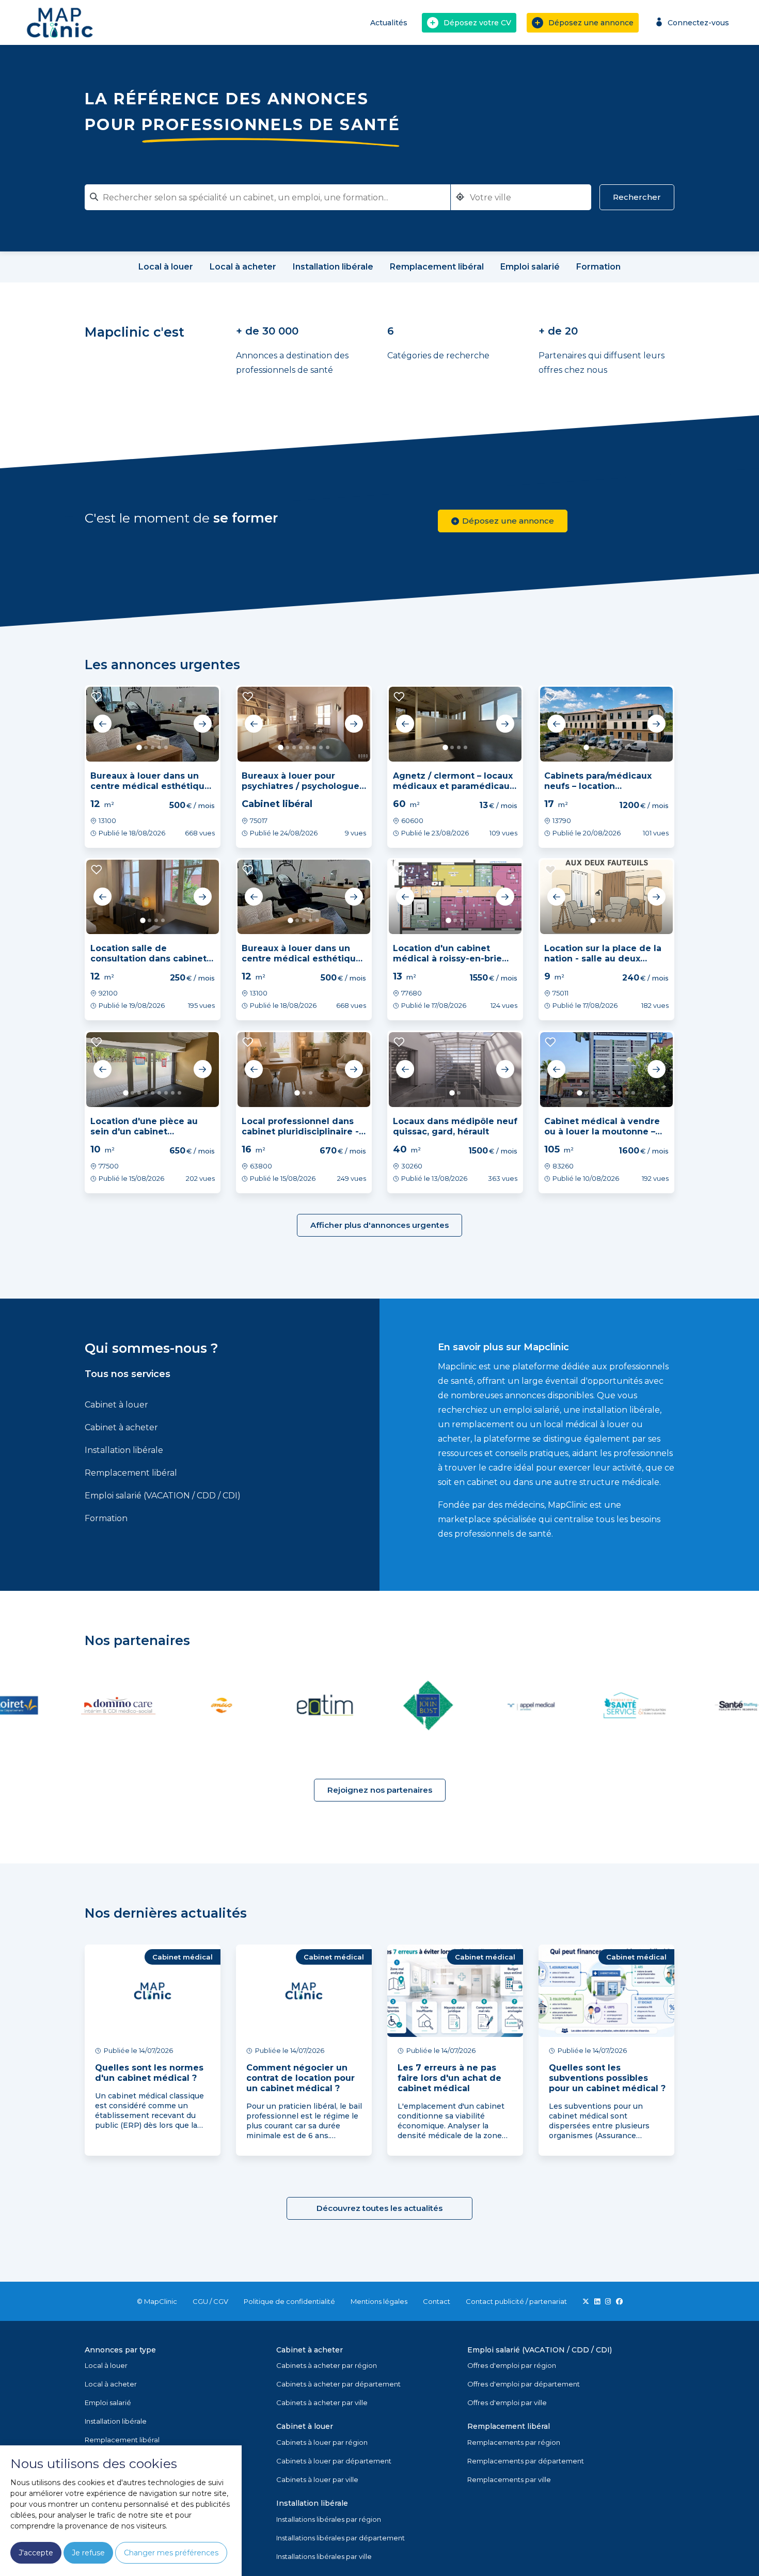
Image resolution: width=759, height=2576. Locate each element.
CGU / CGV (210, 2301)
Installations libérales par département (341, 2538)
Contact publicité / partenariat (516, 2301)
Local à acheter (111, 2384)
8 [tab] (328, 747)
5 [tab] (166, 747)
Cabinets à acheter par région (327, 2365)
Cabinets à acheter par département (338, 2384)
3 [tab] (153, 747)
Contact (437, 2301)
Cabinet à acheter (121, 1427)
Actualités (389, 23)
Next (202, 724)
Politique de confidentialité (289, 2301)
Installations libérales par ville (324, 2556)
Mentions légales (379, 2301)
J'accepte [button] (36, 2553)
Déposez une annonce (591, 23)
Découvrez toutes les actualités (379, 2208)
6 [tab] (314, 747)
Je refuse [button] (88, 2553)
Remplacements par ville (509, 2479)
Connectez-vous (698, 23)
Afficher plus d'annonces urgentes (379, 1225)
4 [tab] (159, 747)
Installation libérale (124, 1450)
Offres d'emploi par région (512, 2365)
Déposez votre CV (477, 23)
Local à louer (106, 2365)
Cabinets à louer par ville (317, 2479)
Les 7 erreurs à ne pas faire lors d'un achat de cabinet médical (449, 2078)
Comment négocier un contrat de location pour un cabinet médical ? (301, 2078)
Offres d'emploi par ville (507, 2403)
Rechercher (637, 197)
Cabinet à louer (116, 1405)
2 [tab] (146, 747)
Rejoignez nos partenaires (380, 1790)
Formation (106, 1518)
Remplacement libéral (131, 1473)
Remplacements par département (526, 2461)
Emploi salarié (108, 2403)
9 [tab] (179, 1093)
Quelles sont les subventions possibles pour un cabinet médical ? (607, 2078)
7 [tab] (321, 747)
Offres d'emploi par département (524, 2384)
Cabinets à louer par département (334, 2461)
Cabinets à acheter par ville (322, 2403)
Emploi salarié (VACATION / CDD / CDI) (163, 1496)
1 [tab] (139, 747)
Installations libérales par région (329, 2519)
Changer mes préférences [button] (171, 2553)
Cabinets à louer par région (322, 2442)
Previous (103, 724)
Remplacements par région (514, 2442)
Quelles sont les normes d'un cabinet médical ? (149, 2073)
